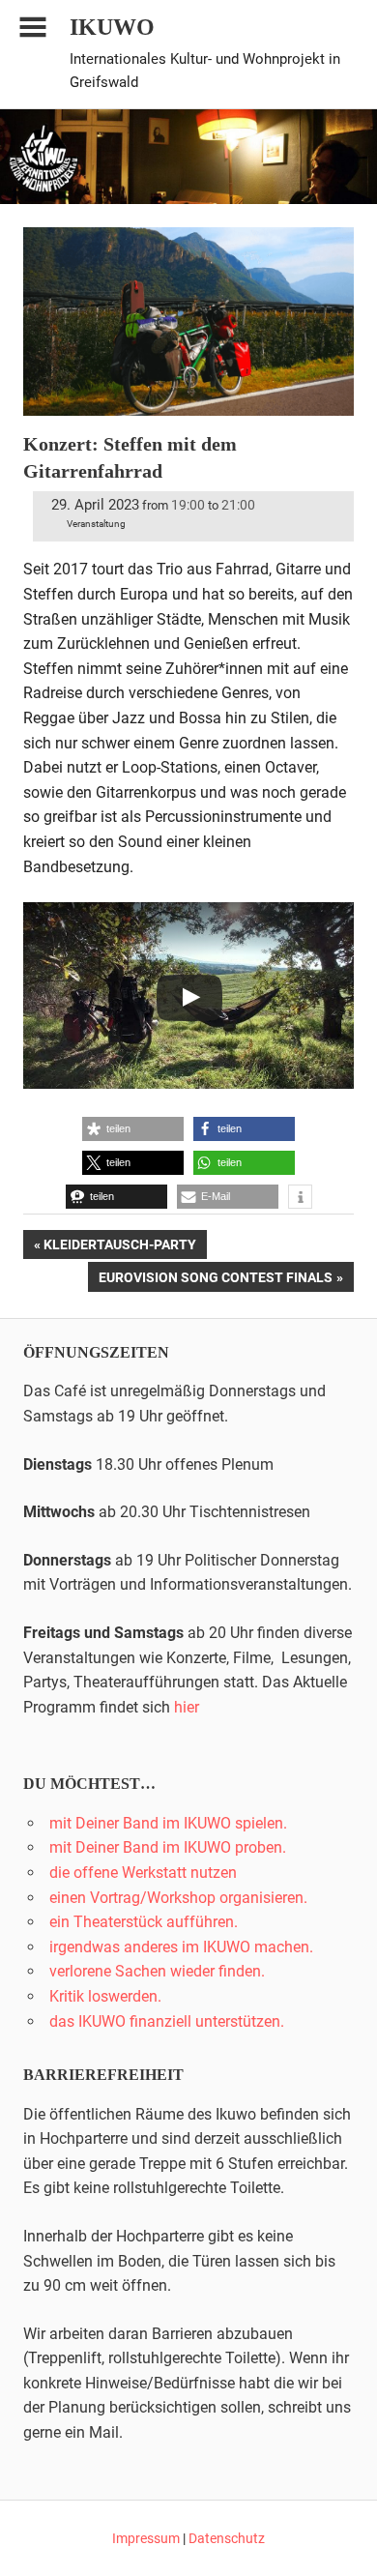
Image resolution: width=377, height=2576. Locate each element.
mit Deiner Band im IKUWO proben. (168, 1847)
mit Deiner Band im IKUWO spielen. (168, 1823)
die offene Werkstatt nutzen (143, 1873)
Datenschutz (227, 2538)
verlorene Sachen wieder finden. (157, 1971)
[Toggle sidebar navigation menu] (33, 28)
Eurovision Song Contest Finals (215, 1280)
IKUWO (112, 27)
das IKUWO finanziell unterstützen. (167, 2021)
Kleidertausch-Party (119, 1248)
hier (187, 1707)
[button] (133, 1129)
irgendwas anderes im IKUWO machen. (181, 1947)
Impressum (146, 2538)
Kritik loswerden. (105, 1996)
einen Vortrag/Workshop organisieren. (178, 1898)
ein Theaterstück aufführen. (144, 1922)
